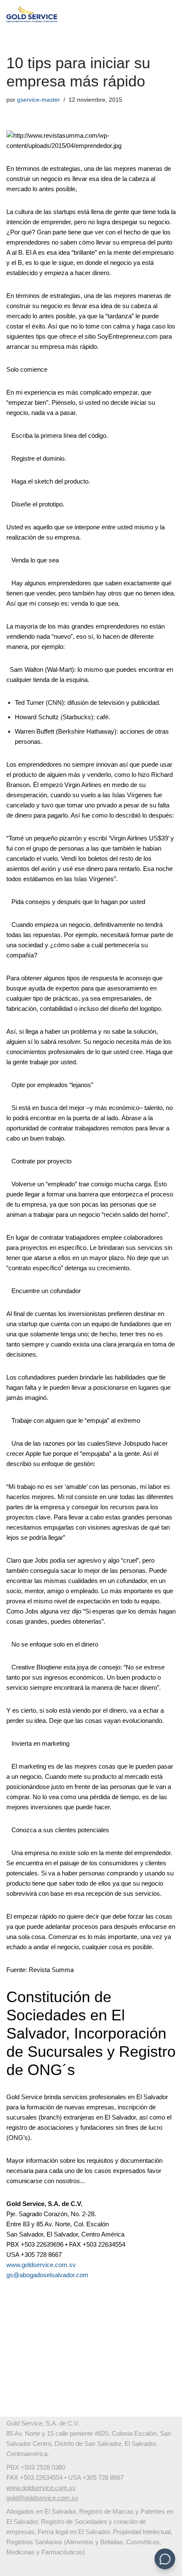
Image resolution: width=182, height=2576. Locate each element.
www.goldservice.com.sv (41, 2265)
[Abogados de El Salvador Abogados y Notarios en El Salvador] (32, 14)
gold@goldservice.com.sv (42, 2498)
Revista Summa (51, 1970)
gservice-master (39, 100)
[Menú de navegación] (166, 14)
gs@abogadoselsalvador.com (47, 2275)
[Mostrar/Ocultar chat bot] (165, 2559)
